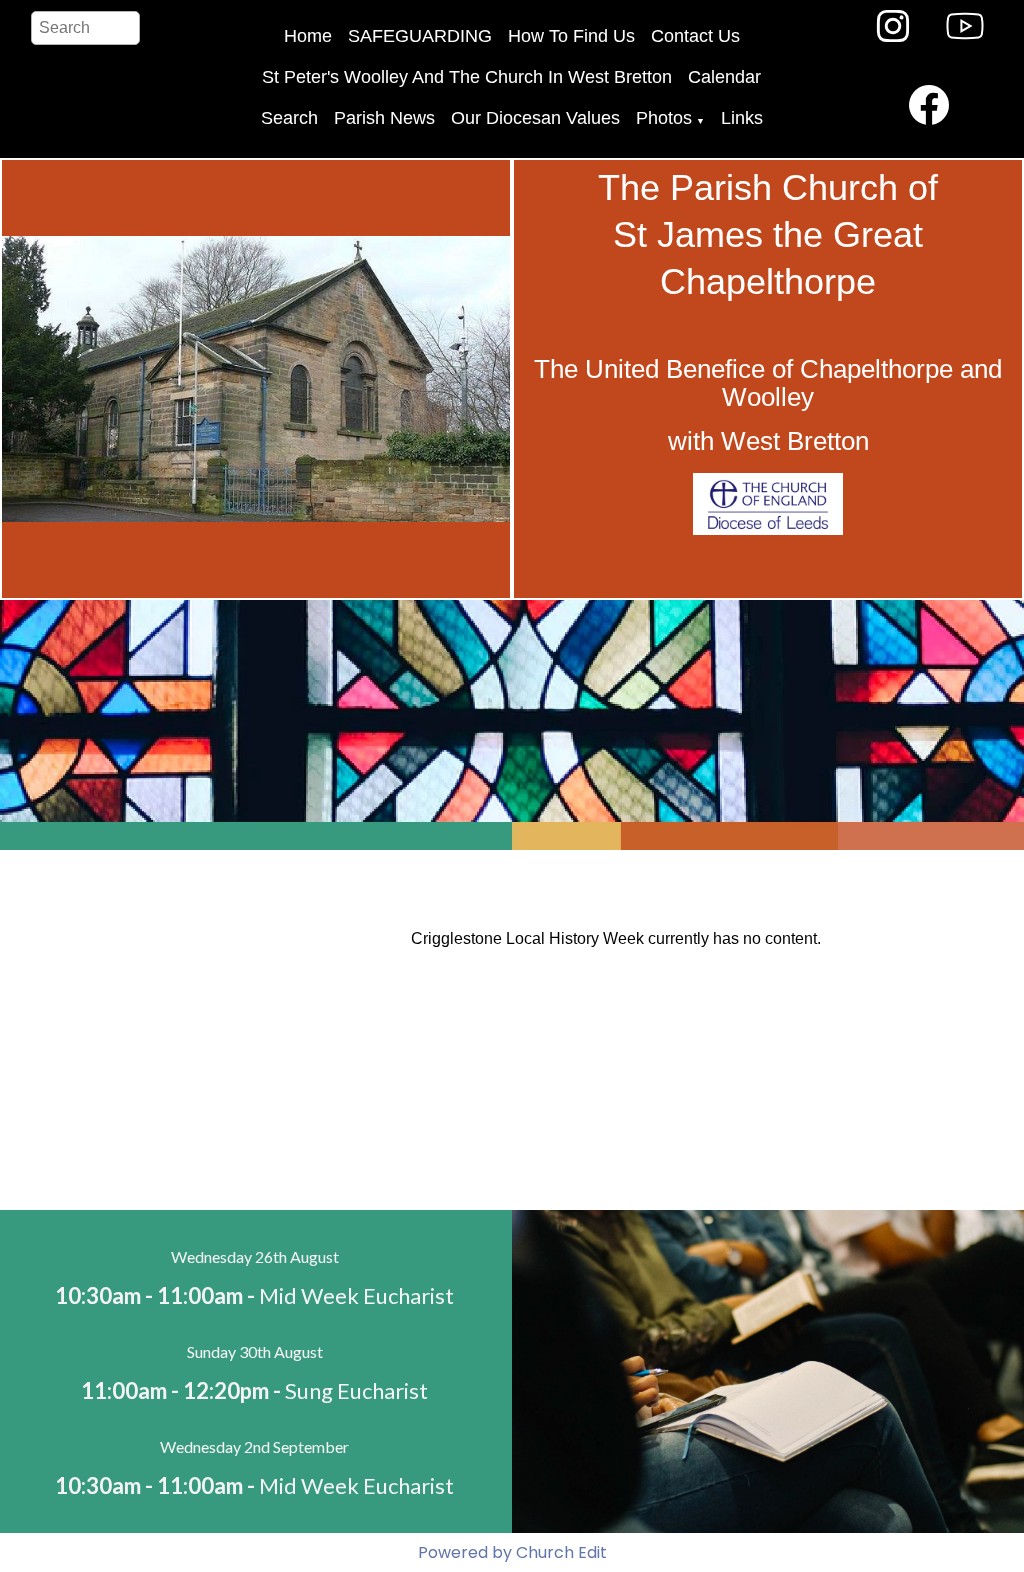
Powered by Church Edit (512, 1552)
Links (742, 118)
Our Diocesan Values (535, 118)
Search (289, 118)
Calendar (724, 77)
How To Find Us (571, 36)
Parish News (384, 118)
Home (308, 36)
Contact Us (695, 36)
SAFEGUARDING (420, 36)
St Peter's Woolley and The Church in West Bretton (467, 77)
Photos (664, 118)
